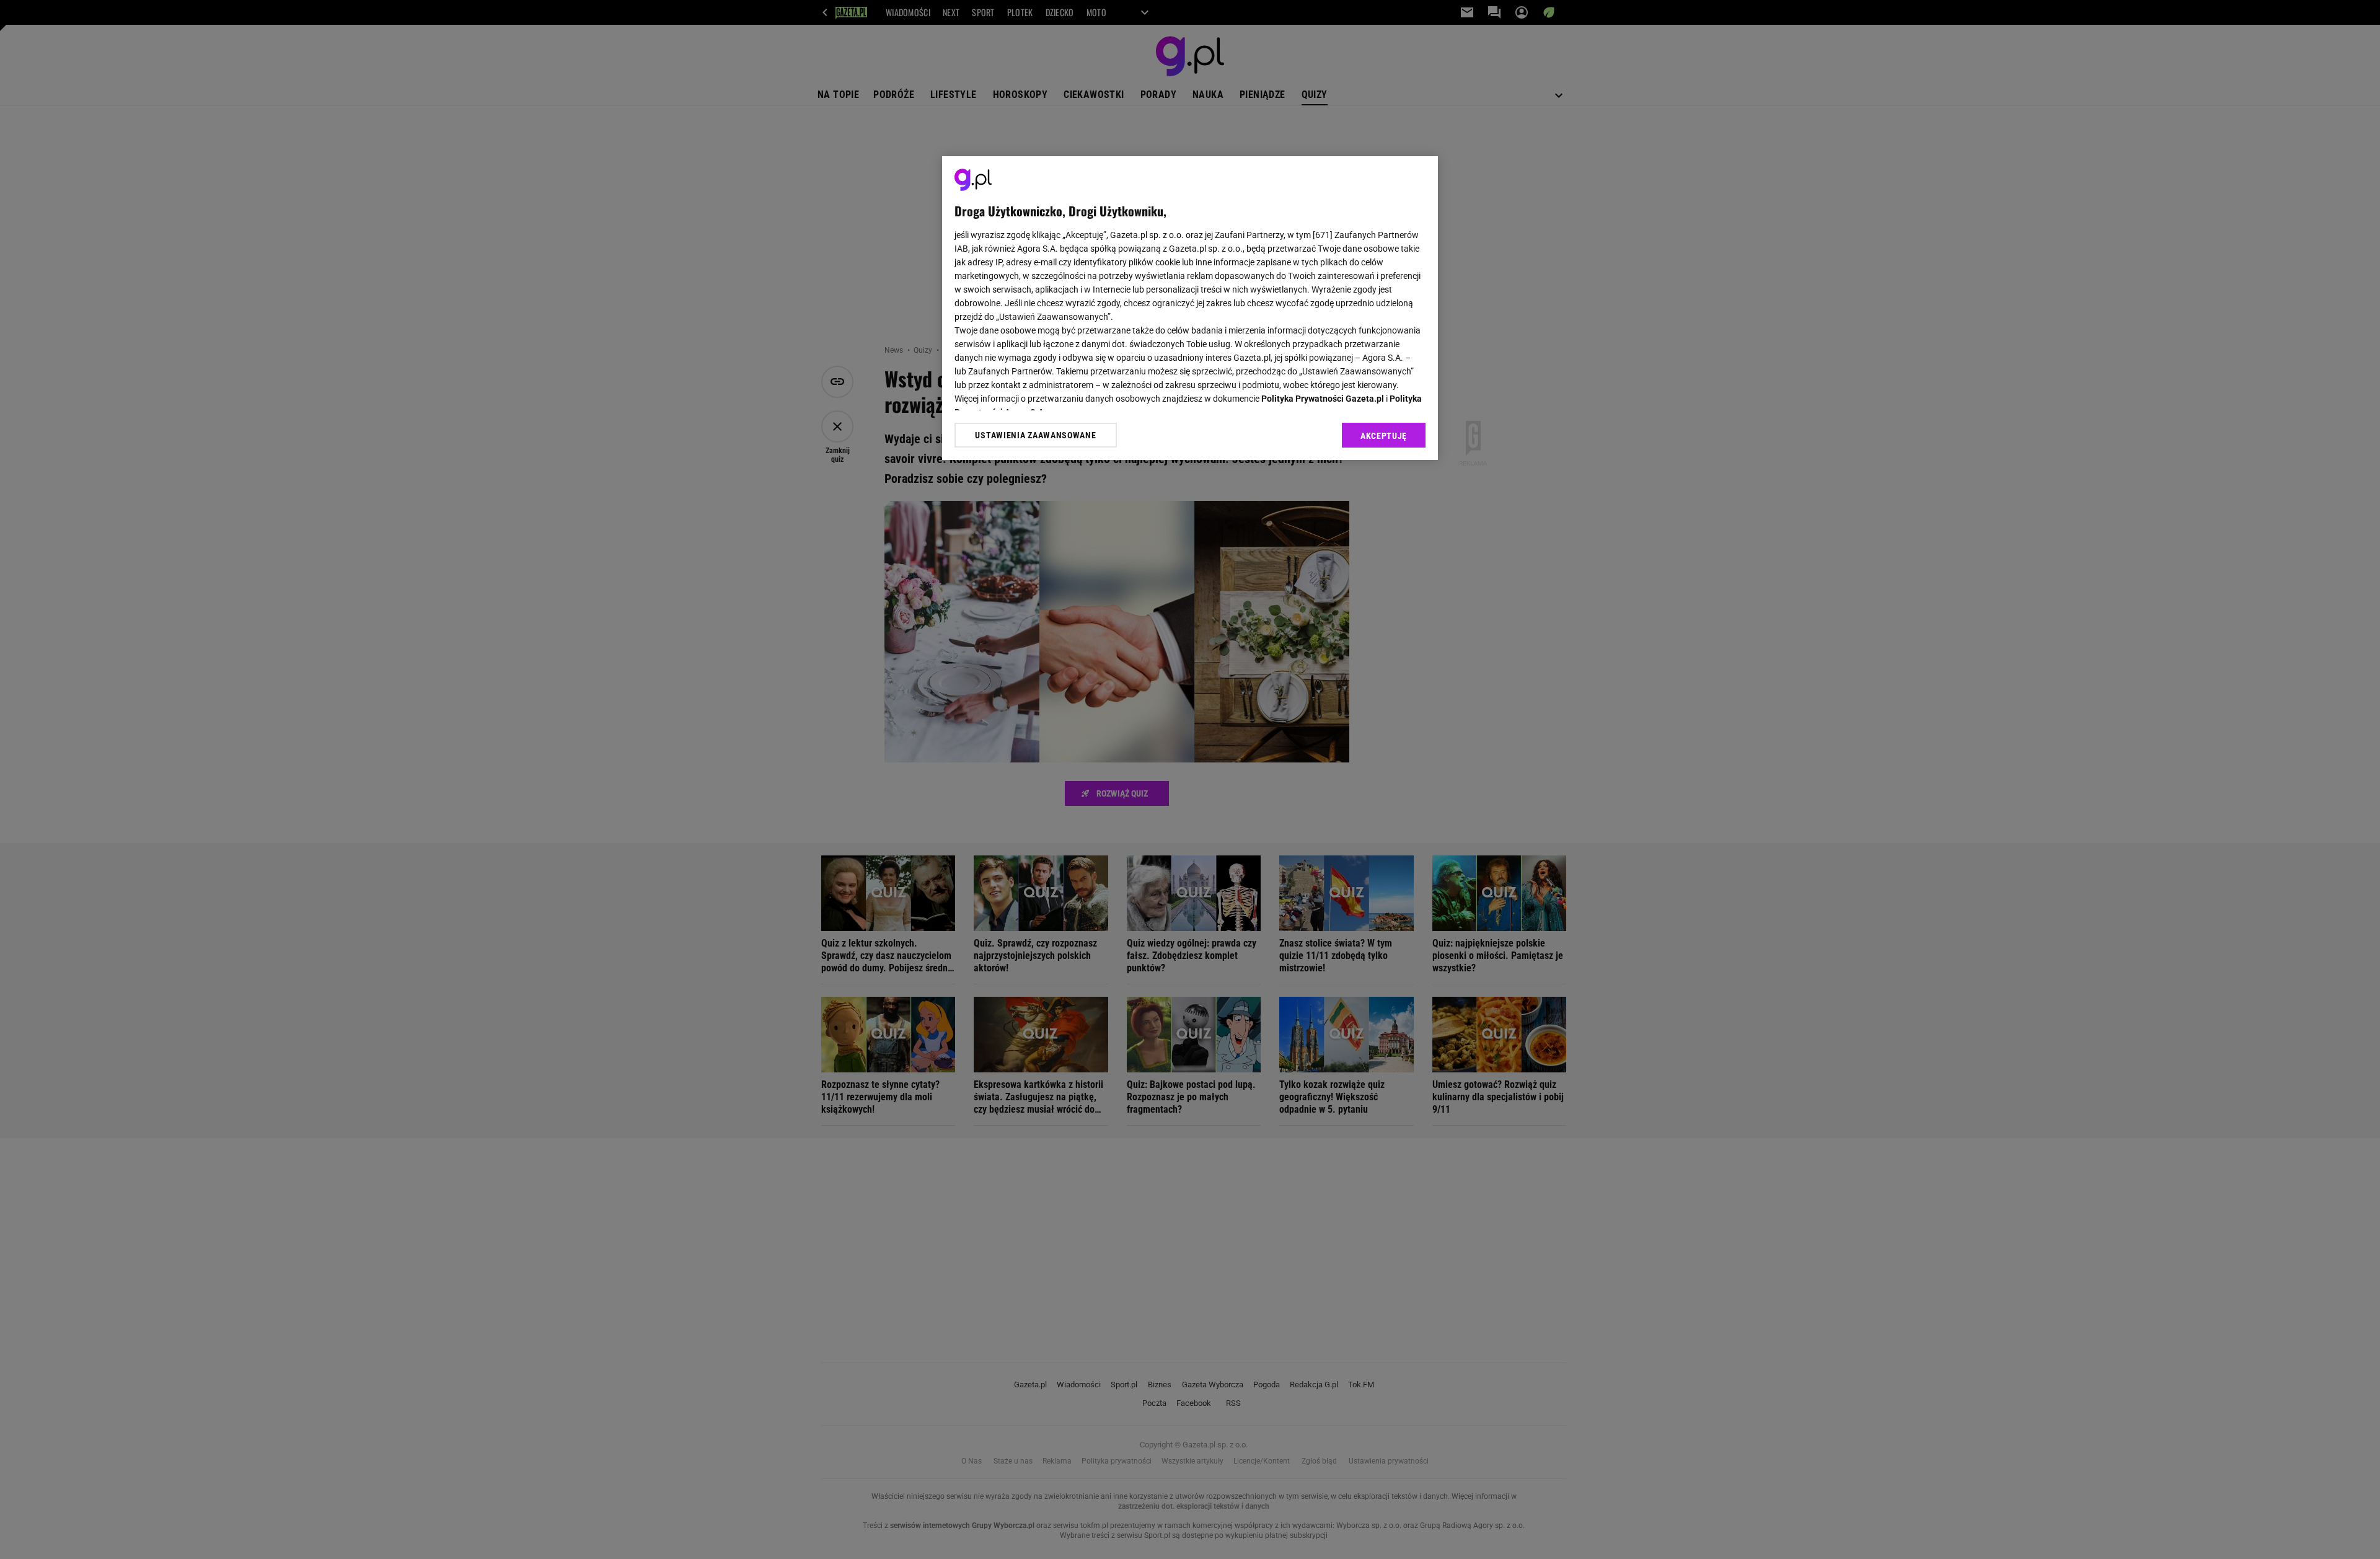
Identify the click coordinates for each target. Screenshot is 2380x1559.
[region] (1190, 308)
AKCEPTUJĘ (1384, 436)
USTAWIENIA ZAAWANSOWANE (1035, 435)
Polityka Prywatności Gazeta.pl (1323, 399)
